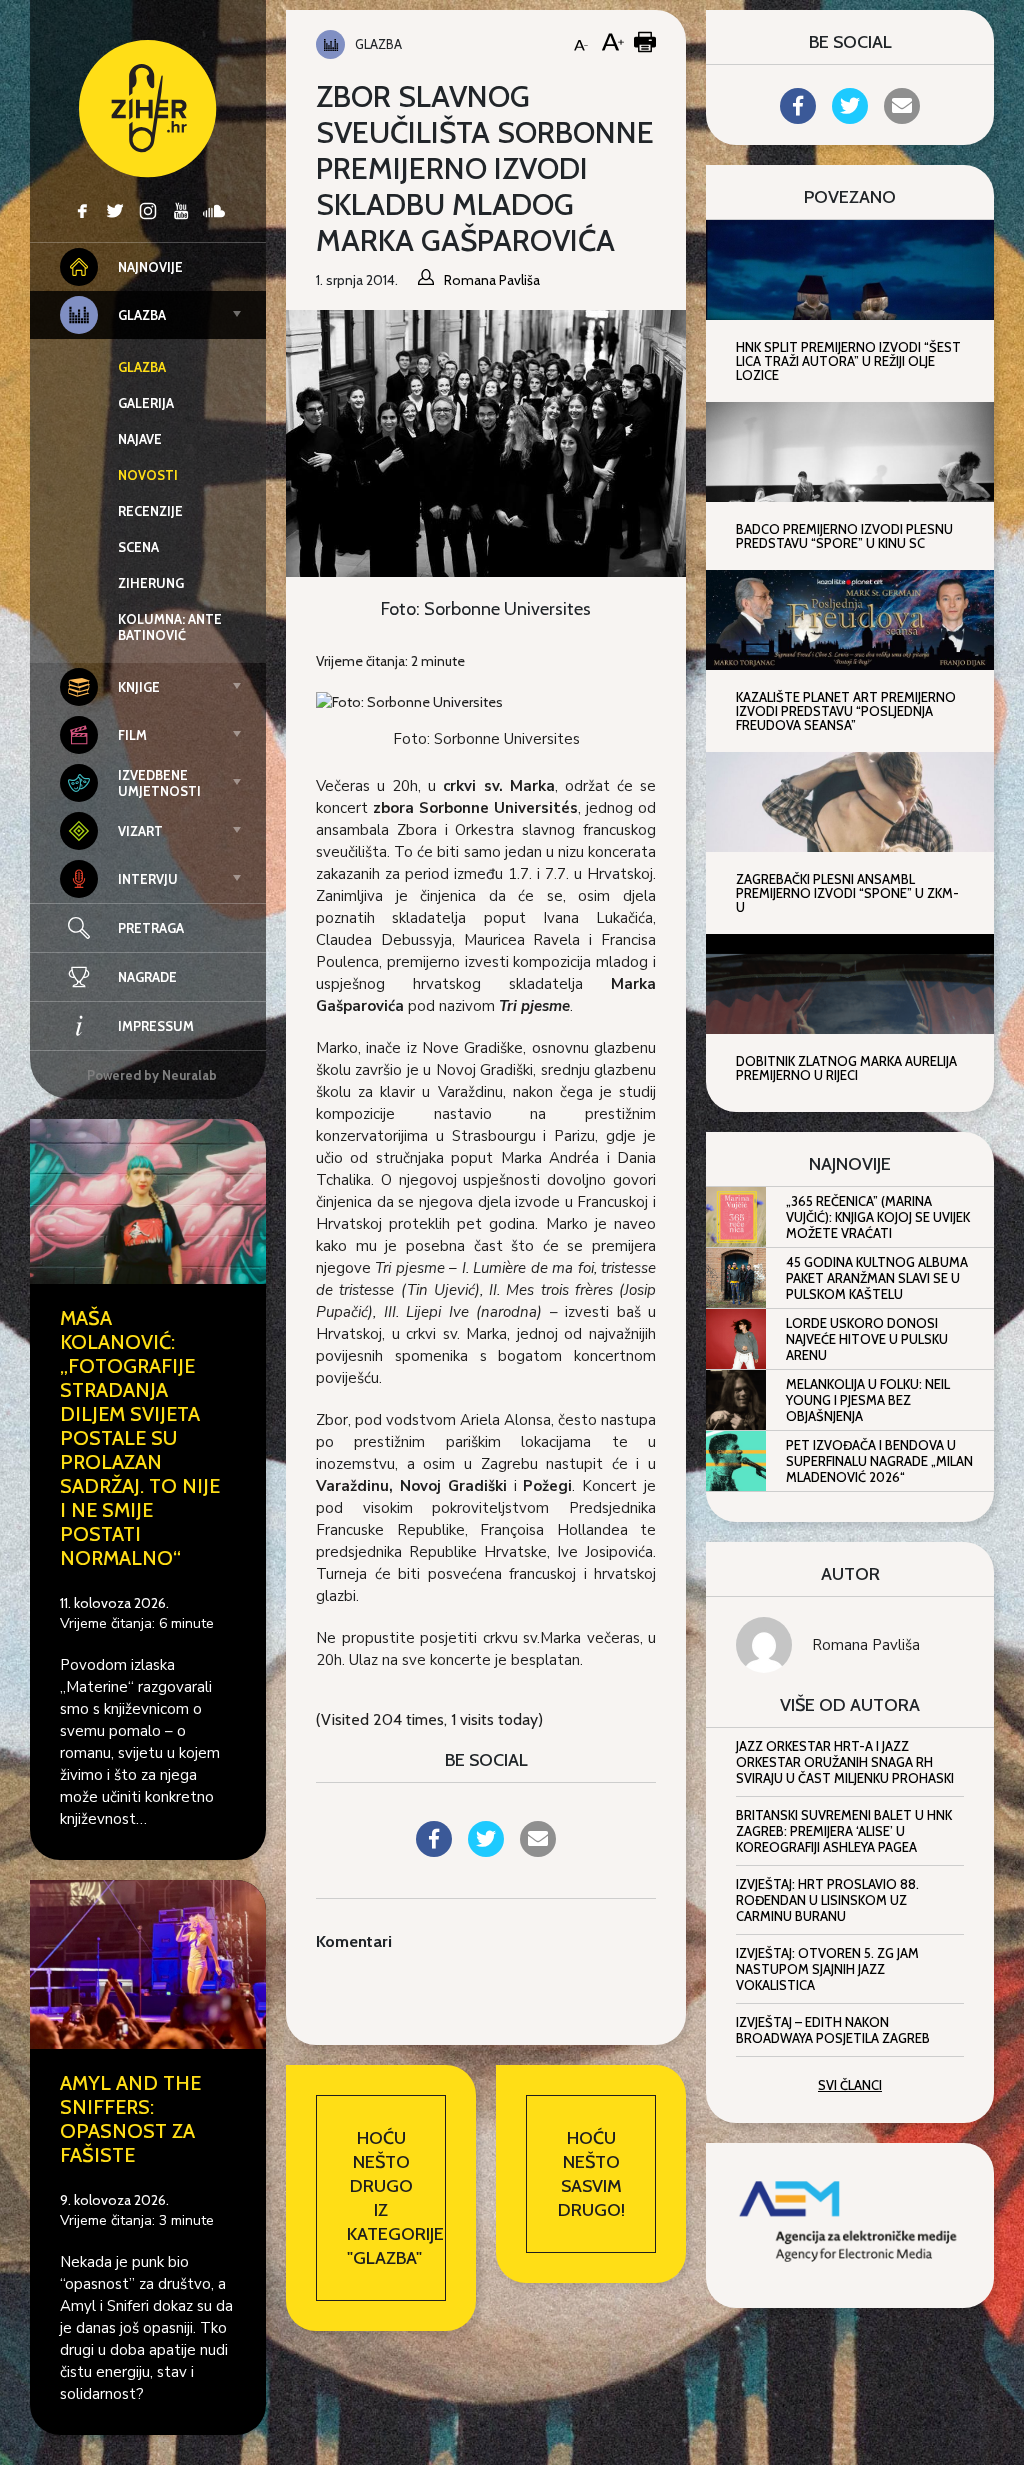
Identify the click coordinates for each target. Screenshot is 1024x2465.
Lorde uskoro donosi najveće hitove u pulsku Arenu (867, 1339)
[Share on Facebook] (434, 1851)
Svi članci (850, 2085)
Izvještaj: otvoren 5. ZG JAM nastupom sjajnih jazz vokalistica (827, 1969)
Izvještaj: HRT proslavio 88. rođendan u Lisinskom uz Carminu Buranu (827, 1900)
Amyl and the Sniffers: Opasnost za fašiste (130, 2119)
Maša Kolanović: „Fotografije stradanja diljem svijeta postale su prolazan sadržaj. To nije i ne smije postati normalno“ (140, 1438)
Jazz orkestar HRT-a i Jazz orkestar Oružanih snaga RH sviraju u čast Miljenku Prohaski (845, 1762)
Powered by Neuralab (152, 1075)
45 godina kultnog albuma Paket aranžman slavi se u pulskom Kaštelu (877, 1278)
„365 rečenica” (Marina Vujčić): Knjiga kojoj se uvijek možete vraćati (878, 1217)
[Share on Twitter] (486, 1851)
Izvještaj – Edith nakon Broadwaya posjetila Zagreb (833, 2030)
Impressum (156, 1026)
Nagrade (147, 977)
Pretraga (151, 928)
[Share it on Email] (538, 1851)
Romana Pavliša (866, 1645)
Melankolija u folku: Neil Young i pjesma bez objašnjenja (868, 1400)
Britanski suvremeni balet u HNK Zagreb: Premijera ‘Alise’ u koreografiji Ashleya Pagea (844, 1831)
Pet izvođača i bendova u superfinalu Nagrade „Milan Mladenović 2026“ (879, 1461)
